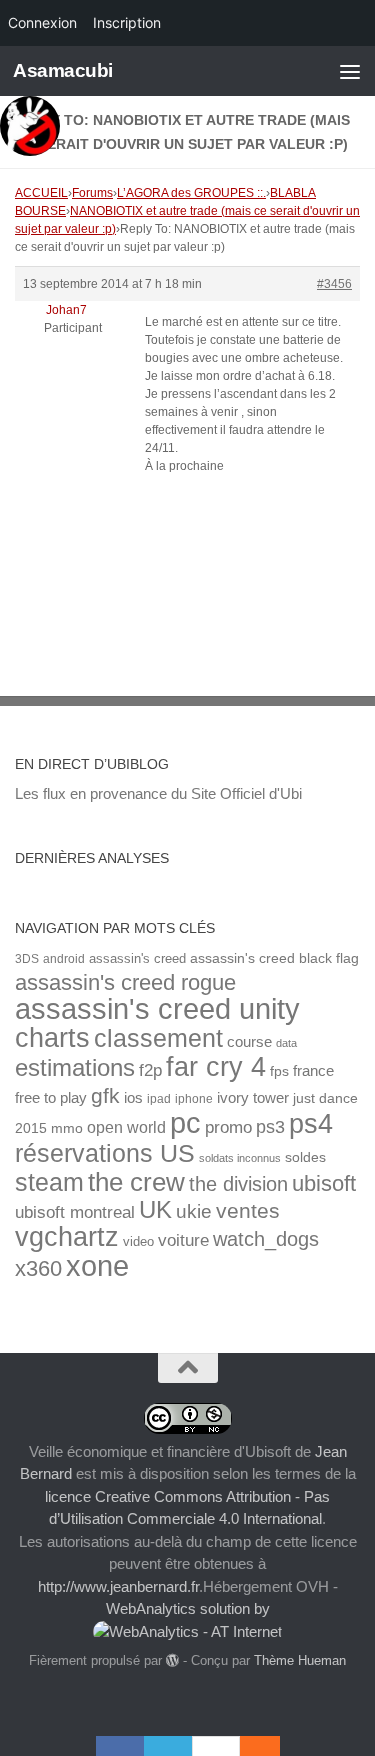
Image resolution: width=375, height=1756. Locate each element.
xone (97, 1266)
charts (52, 1037)
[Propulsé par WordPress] (172, 1660)
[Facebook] (120, 1746)
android (64, 958)
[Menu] (350, 71)
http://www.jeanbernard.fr (118, 1586)
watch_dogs (266, 1239)
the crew (136, 1182)
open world (126, 1127)
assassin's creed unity (157, 1008)
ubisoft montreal (75, 1212)
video (138, 1241)
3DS (27, 958)
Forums (92, 193)
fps (279, 1071)
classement (158, 1038)
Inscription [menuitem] (127, 22)
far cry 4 (216, 1067)
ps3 (270, 1127)
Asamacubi (63, 70)
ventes (248, 1210)
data (286, 1043)
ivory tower (253, 1098)
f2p (150, 1070)
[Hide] (270, 1746)
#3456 (334, 284)
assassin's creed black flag (274, 958)
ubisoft (324, 1183)
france (313, 1071)
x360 (38, 1268)
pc (185, 1123)
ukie (194, 1211)
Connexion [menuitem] (42, 22)
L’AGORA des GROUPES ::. (191, 193)
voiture (183, 1240)
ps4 (311, 1123)
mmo (67, 1128)
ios (133, 1097)
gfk (105, 1095)
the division (238, 1184)
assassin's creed (137, 958)
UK (155, 1209)
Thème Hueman (300, 1660)
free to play (51, 1098)
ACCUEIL (41, 193)
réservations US (105, 1153)
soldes (305, 1157)
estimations (75, 1068)
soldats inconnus (240, 1158)
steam (49, 1182)
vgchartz (67, 1236)
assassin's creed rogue (125, 982)
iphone (194, 1098)
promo (228, 1127)
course (249, 1041)
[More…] (250, 1746)
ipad (159, 1098)
